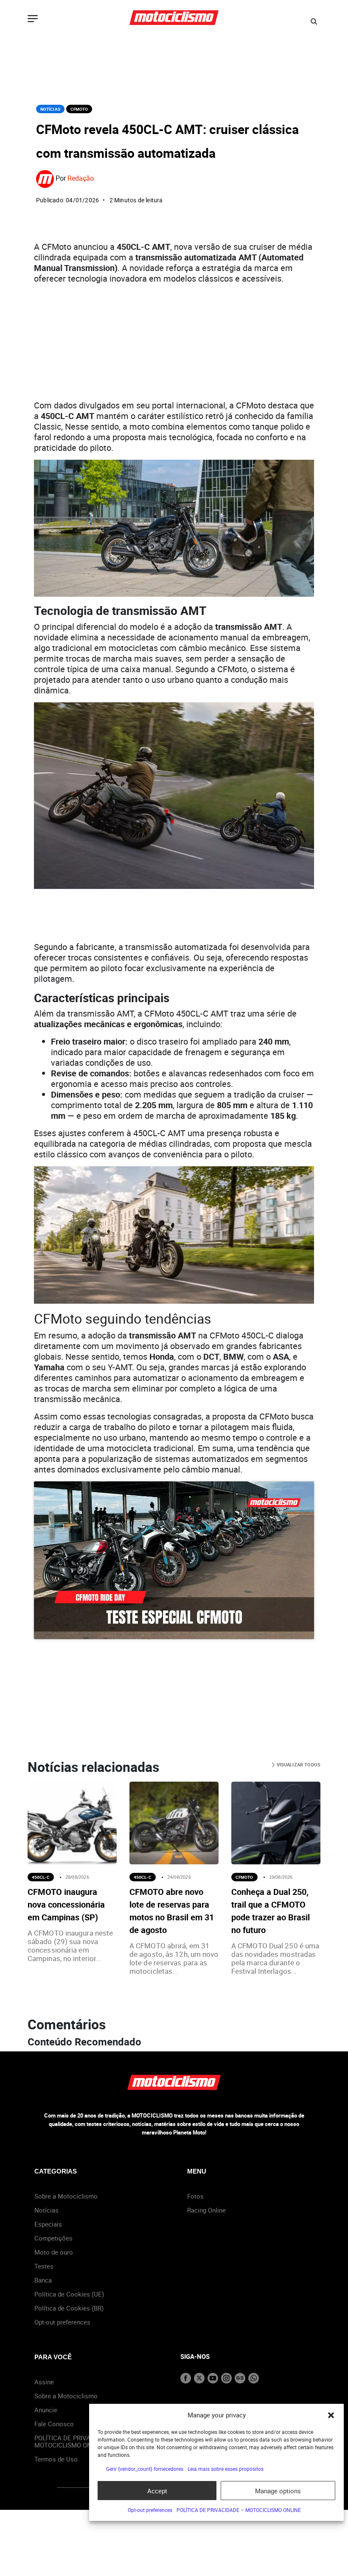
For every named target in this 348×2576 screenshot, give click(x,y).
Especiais (48, 2224)
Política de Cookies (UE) (69, 2294)
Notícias (50, 109)
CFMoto (79, 109)
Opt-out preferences (150, 2510)
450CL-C (41, 1877)
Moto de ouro (54, 2252)
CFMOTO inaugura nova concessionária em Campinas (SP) (66, 1904)
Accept (157, 2491)
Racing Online (206, 2210)
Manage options (278, 2491)
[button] (331, 2415)
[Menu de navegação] (33, 20)
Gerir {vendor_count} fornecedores (145, 2469)
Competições (53, 2238)
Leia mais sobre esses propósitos (226, 2469)
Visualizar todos (298, 1764)
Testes (44, 2266)
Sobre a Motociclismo (66, 2196)
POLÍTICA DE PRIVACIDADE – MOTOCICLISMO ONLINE (239, 2510)
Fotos (195, 2196)
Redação (81, 178)
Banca (43, 2280)
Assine (44, 2382)
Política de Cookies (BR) (69, 2308)
